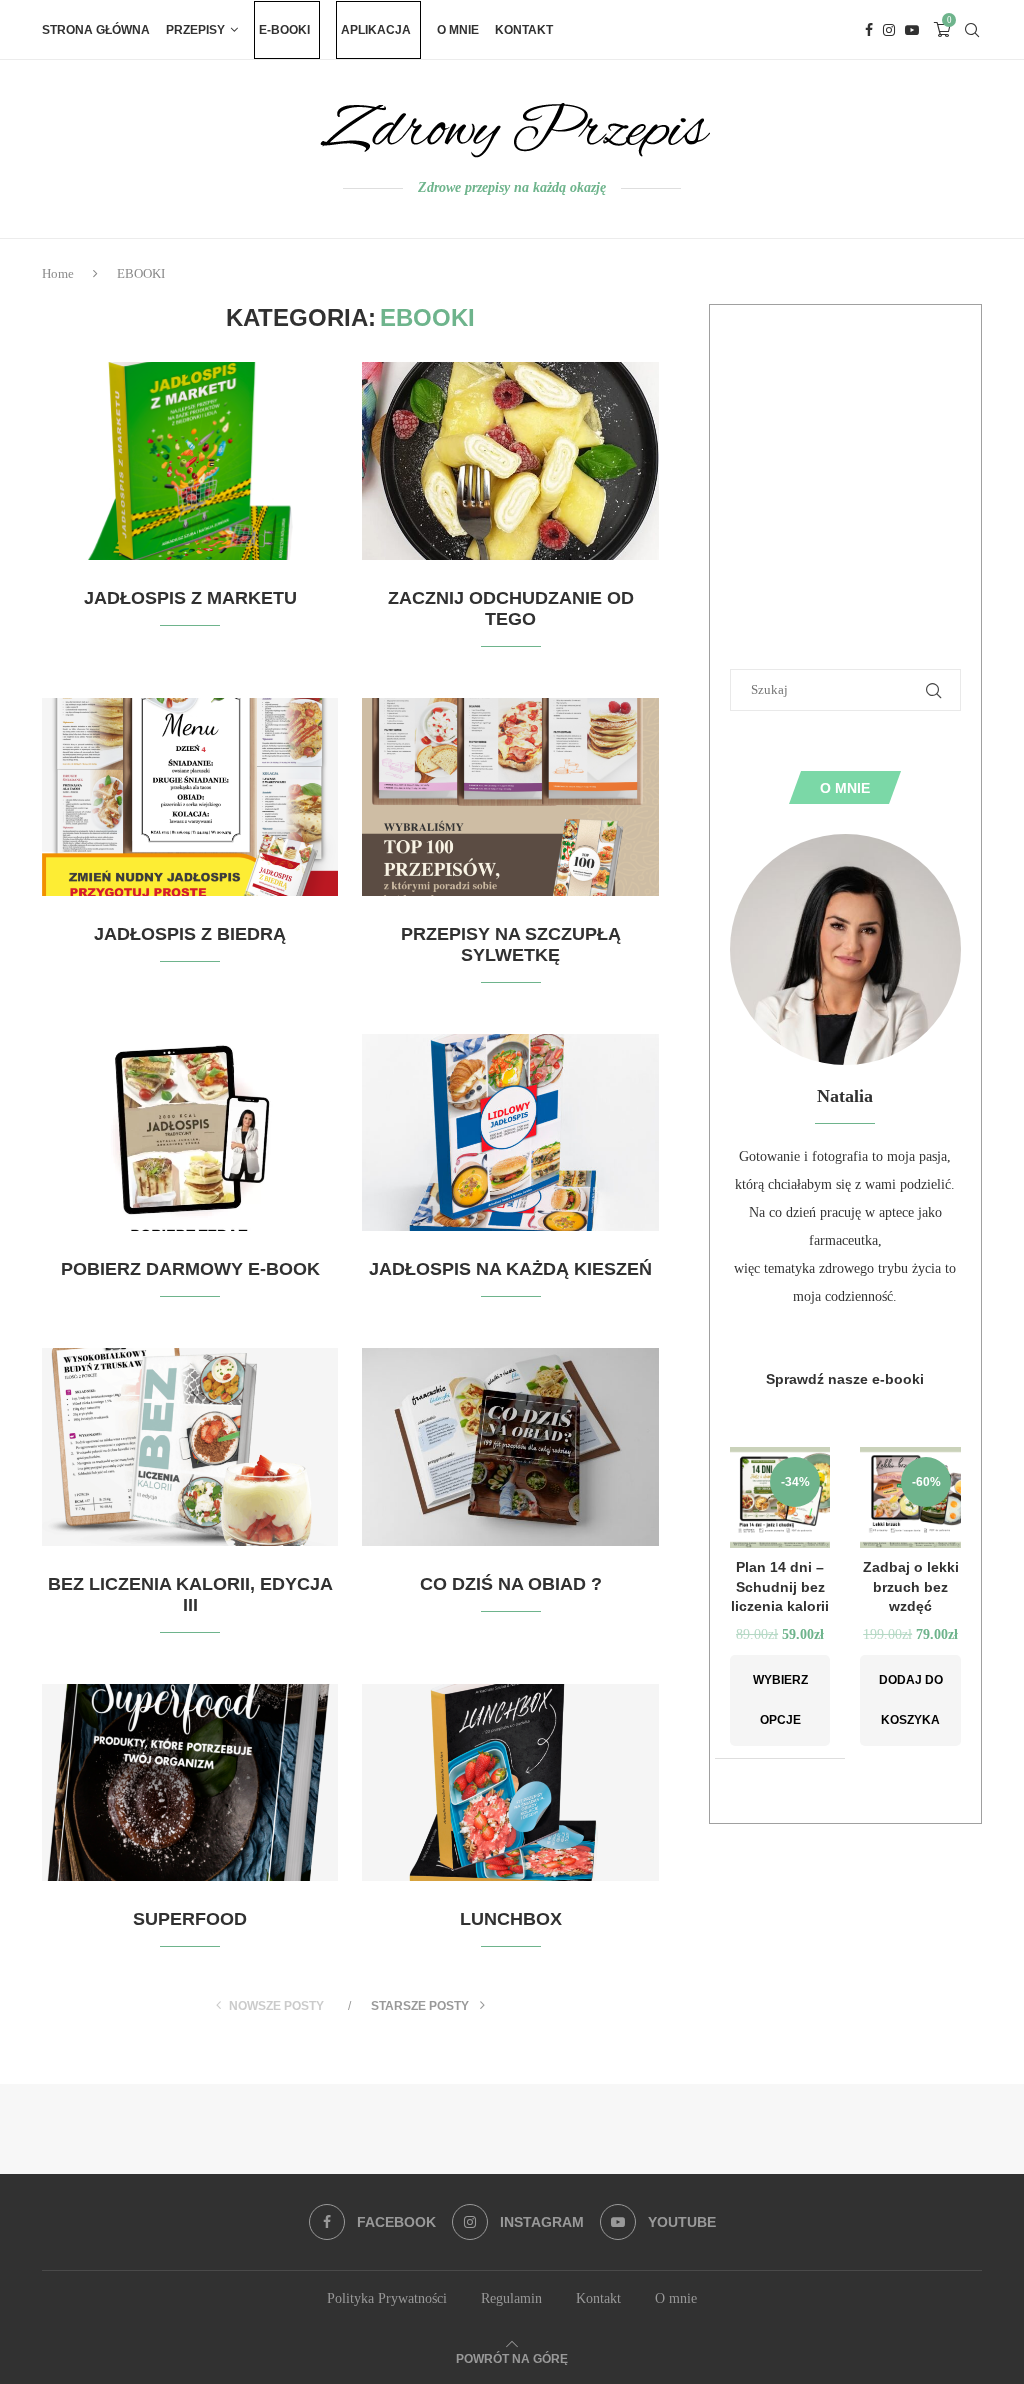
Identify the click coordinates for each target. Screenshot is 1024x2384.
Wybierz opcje (780, 1700)
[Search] (972, 30)
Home (58, 273)
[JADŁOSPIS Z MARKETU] (190, 461)
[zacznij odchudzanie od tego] (510, 461)
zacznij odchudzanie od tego (511, 608)
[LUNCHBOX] (510, 1783)
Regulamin (511, 2298)
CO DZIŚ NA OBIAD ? (511, 1584)
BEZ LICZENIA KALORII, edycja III (190, 1594)
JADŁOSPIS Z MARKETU (190, 598)
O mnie (458, 30)
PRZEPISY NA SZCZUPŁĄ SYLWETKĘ (511, 944)
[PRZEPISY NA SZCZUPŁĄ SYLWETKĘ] (510, 797)
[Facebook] (869, 30)
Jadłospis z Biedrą (190, 934)
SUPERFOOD (190, 1919)
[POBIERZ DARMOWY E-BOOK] (190, 1133)
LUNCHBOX (511, 1919)
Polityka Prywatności (387, 2298)
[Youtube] (912, 30)
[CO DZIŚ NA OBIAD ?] (510, 1447)
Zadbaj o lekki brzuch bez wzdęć (911, 1586)
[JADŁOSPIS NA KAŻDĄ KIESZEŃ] (510, 1133)
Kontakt (524, 30)
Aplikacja (376, 30)
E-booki (284, 30)
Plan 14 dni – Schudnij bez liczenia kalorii (780, 1586)
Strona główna (96, 30)
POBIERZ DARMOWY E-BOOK (190, 1269)
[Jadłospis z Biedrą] (190, 797)
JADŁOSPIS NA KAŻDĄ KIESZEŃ (510, 1269)
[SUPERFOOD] (190, 1783)
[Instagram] (889, 30)
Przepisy (195, 30)
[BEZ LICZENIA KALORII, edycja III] (190, 1447)
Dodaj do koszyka (911, 1700)
